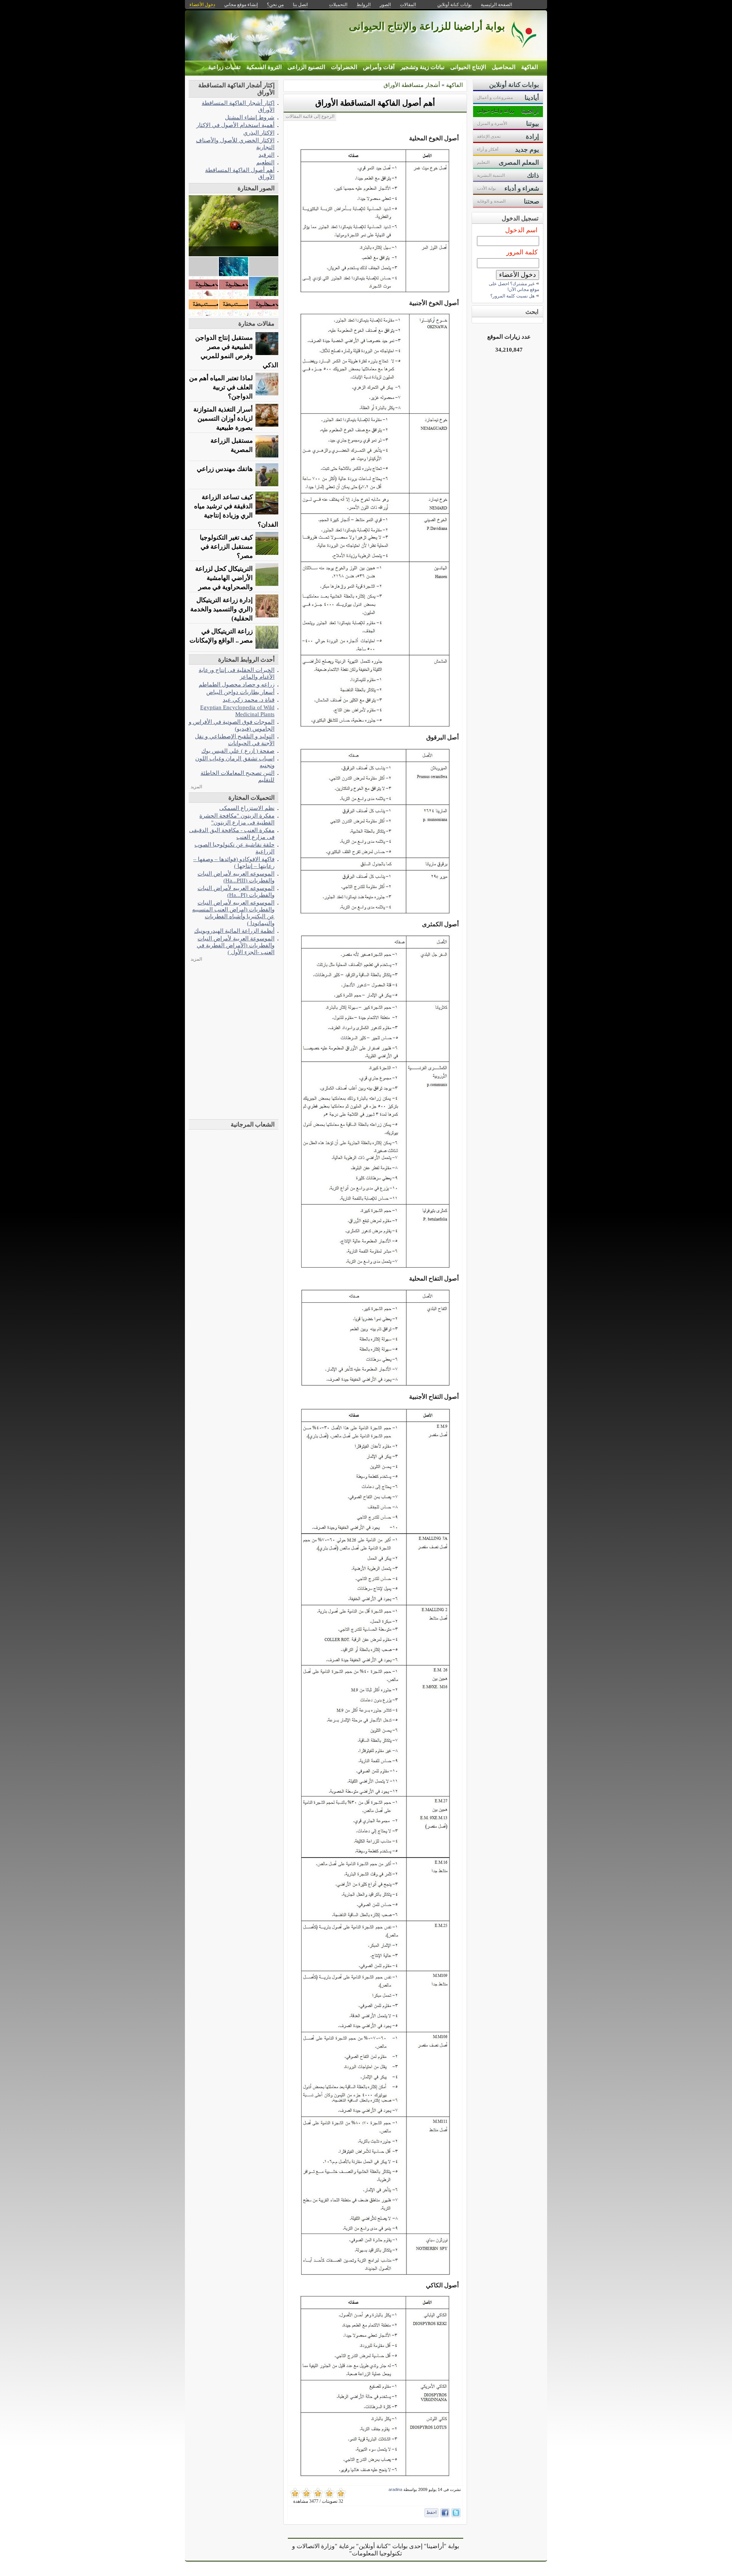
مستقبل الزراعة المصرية (232, 445)
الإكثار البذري (259, 133)
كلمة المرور (522, 252)
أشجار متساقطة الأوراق (412, 85)
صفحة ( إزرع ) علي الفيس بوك (238, 751)
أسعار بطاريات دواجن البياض (240, 692)
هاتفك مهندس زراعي (225, 469)
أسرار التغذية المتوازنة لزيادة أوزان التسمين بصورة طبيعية (223, 419)
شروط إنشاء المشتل (250, 117)
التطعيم (265, 162)
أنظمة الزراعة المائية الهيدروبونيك (234, 931)
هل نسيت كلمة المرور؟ (512, 296)
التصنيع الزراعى (306, 67)
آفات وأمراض (379, 67)
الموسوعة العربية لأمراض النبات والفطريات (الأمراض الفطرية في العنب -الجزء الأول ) (236, 945)
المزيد (196, 787)
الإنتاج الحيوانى (468, 67)
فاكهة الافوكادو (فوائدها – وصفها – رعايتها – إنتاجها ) (234, 862)
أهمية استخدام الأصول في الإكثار (235, 125)
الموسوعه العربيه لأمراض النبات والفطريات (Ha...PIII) (236, 877)
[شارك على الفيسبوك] (445, 2513)
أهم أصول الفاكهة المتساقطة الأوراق (375, 103)
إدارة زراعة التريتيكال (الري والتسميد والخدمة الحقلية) (222, 609)
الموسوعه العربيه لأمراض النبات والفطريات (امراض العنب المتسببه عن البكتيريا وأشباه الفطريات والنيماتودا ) (233, 913)
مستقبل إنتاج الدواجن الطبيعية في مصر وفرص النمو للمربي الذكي (237, 351)
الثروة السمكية (264, 67)
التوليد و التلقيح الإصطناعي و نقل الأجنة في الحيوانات (235, 740)
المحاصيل (504, 67)
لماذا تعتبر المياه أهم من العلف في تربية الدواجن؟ (221, 387)
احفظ (431, 2512)
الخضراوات (344, 67)
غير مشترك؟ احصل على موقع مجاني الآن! (514, 287)
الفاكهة (530, 67)
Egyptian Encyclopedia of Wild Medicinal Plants (237, 711)
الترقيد (266, 155)
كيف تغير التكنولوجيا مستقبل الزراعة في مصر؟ (226, 547)
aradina (395, 2489)
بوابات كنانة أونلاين (454, 5)
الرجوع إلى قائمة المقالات (310, 116)
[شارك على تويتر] (456, 2513)
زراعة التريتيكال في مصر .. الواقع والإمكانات (221, 636)
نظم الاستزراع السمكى (247, 808)
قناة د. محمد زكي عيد (249, 700)
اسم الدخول (521, 230)
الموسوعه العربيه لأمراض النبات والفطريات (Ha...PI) (236, 891)
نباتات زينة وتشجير (422, 67)
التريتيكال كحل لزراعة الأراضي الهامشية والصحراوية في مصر (224, 578)
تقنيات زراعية (224, 67)
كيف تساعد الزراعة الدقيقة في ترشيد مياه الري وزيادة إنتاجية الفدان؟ (236, 511)
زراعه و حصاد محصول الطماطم (237, 684)
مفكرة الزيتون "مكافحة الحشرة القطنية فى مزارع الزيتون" (237, 819)
